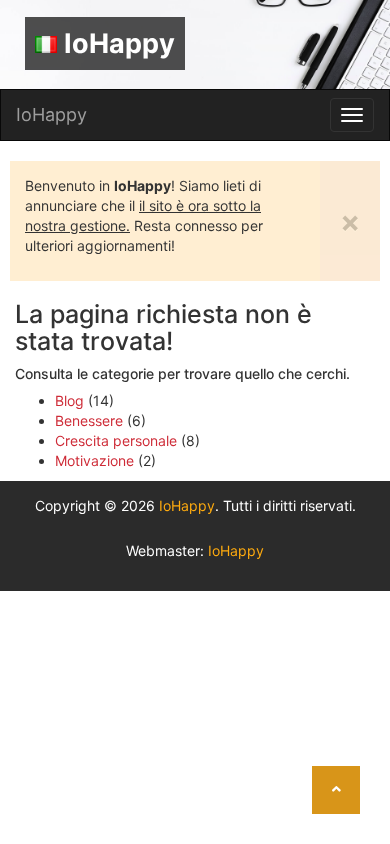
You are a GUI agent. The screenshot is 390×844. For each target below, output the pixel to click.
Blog (69, 400)
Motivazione (94, 460)
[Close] (372, 745)
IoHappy (119, 43)
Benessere (89, 420)
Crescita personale (116, 440)
